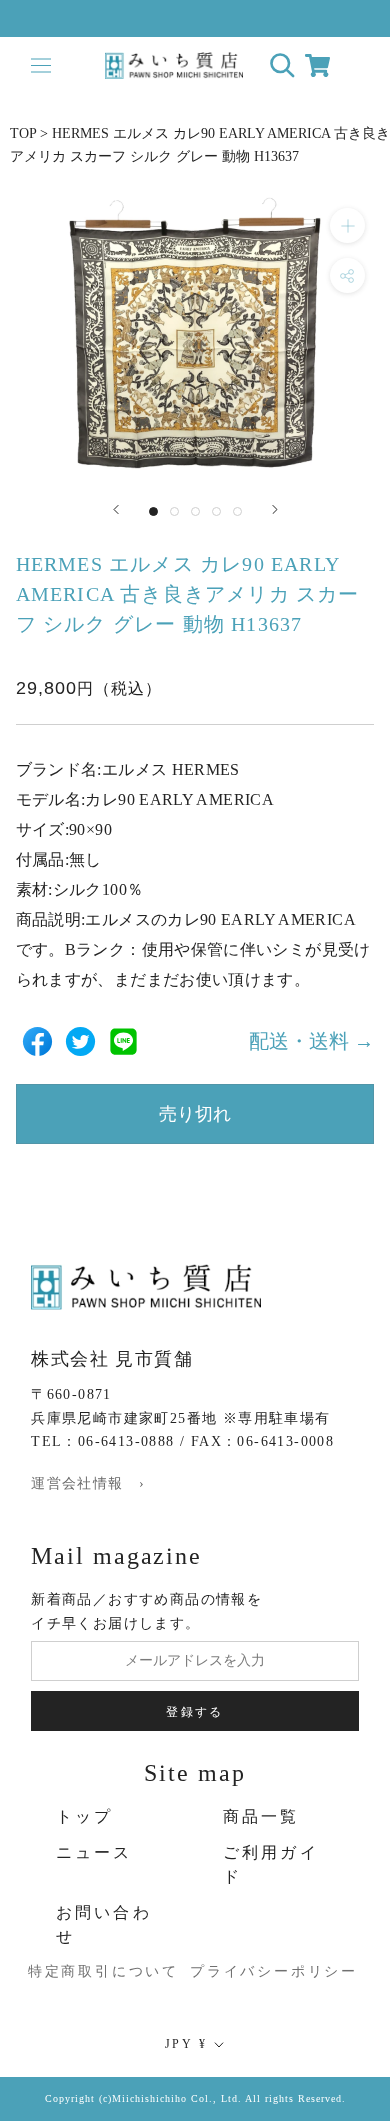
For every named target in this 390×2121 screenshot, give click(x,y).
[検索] (282, 65)
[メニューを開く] (40, 65)
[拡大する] (347, 225)
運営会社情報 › (88, 1483)
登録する (195, 1712)
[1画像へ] (153, 511)
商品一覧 (261, 1816)
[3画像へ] (195, 511)
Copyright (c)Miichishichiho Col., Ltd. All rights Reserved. (195, 2098)
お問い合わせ (104, 1924)
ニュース (94, 1852)
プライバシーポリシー (259, 1971)
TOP (23, 133)
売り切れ (195, 1114)
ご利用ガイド (271, 1864)
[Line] (123, 1041)
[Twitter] (80, 1041)
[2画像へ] (174, 511)
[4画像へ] (216, 511)
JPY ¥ (186, 2044)
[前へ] (116, 509)
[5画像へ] (237, 511)
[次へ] (275, 509)
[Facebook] (37, 1041)
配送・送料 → (311, 1041)
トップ (85, 1816)
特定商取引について (83, 1971)
